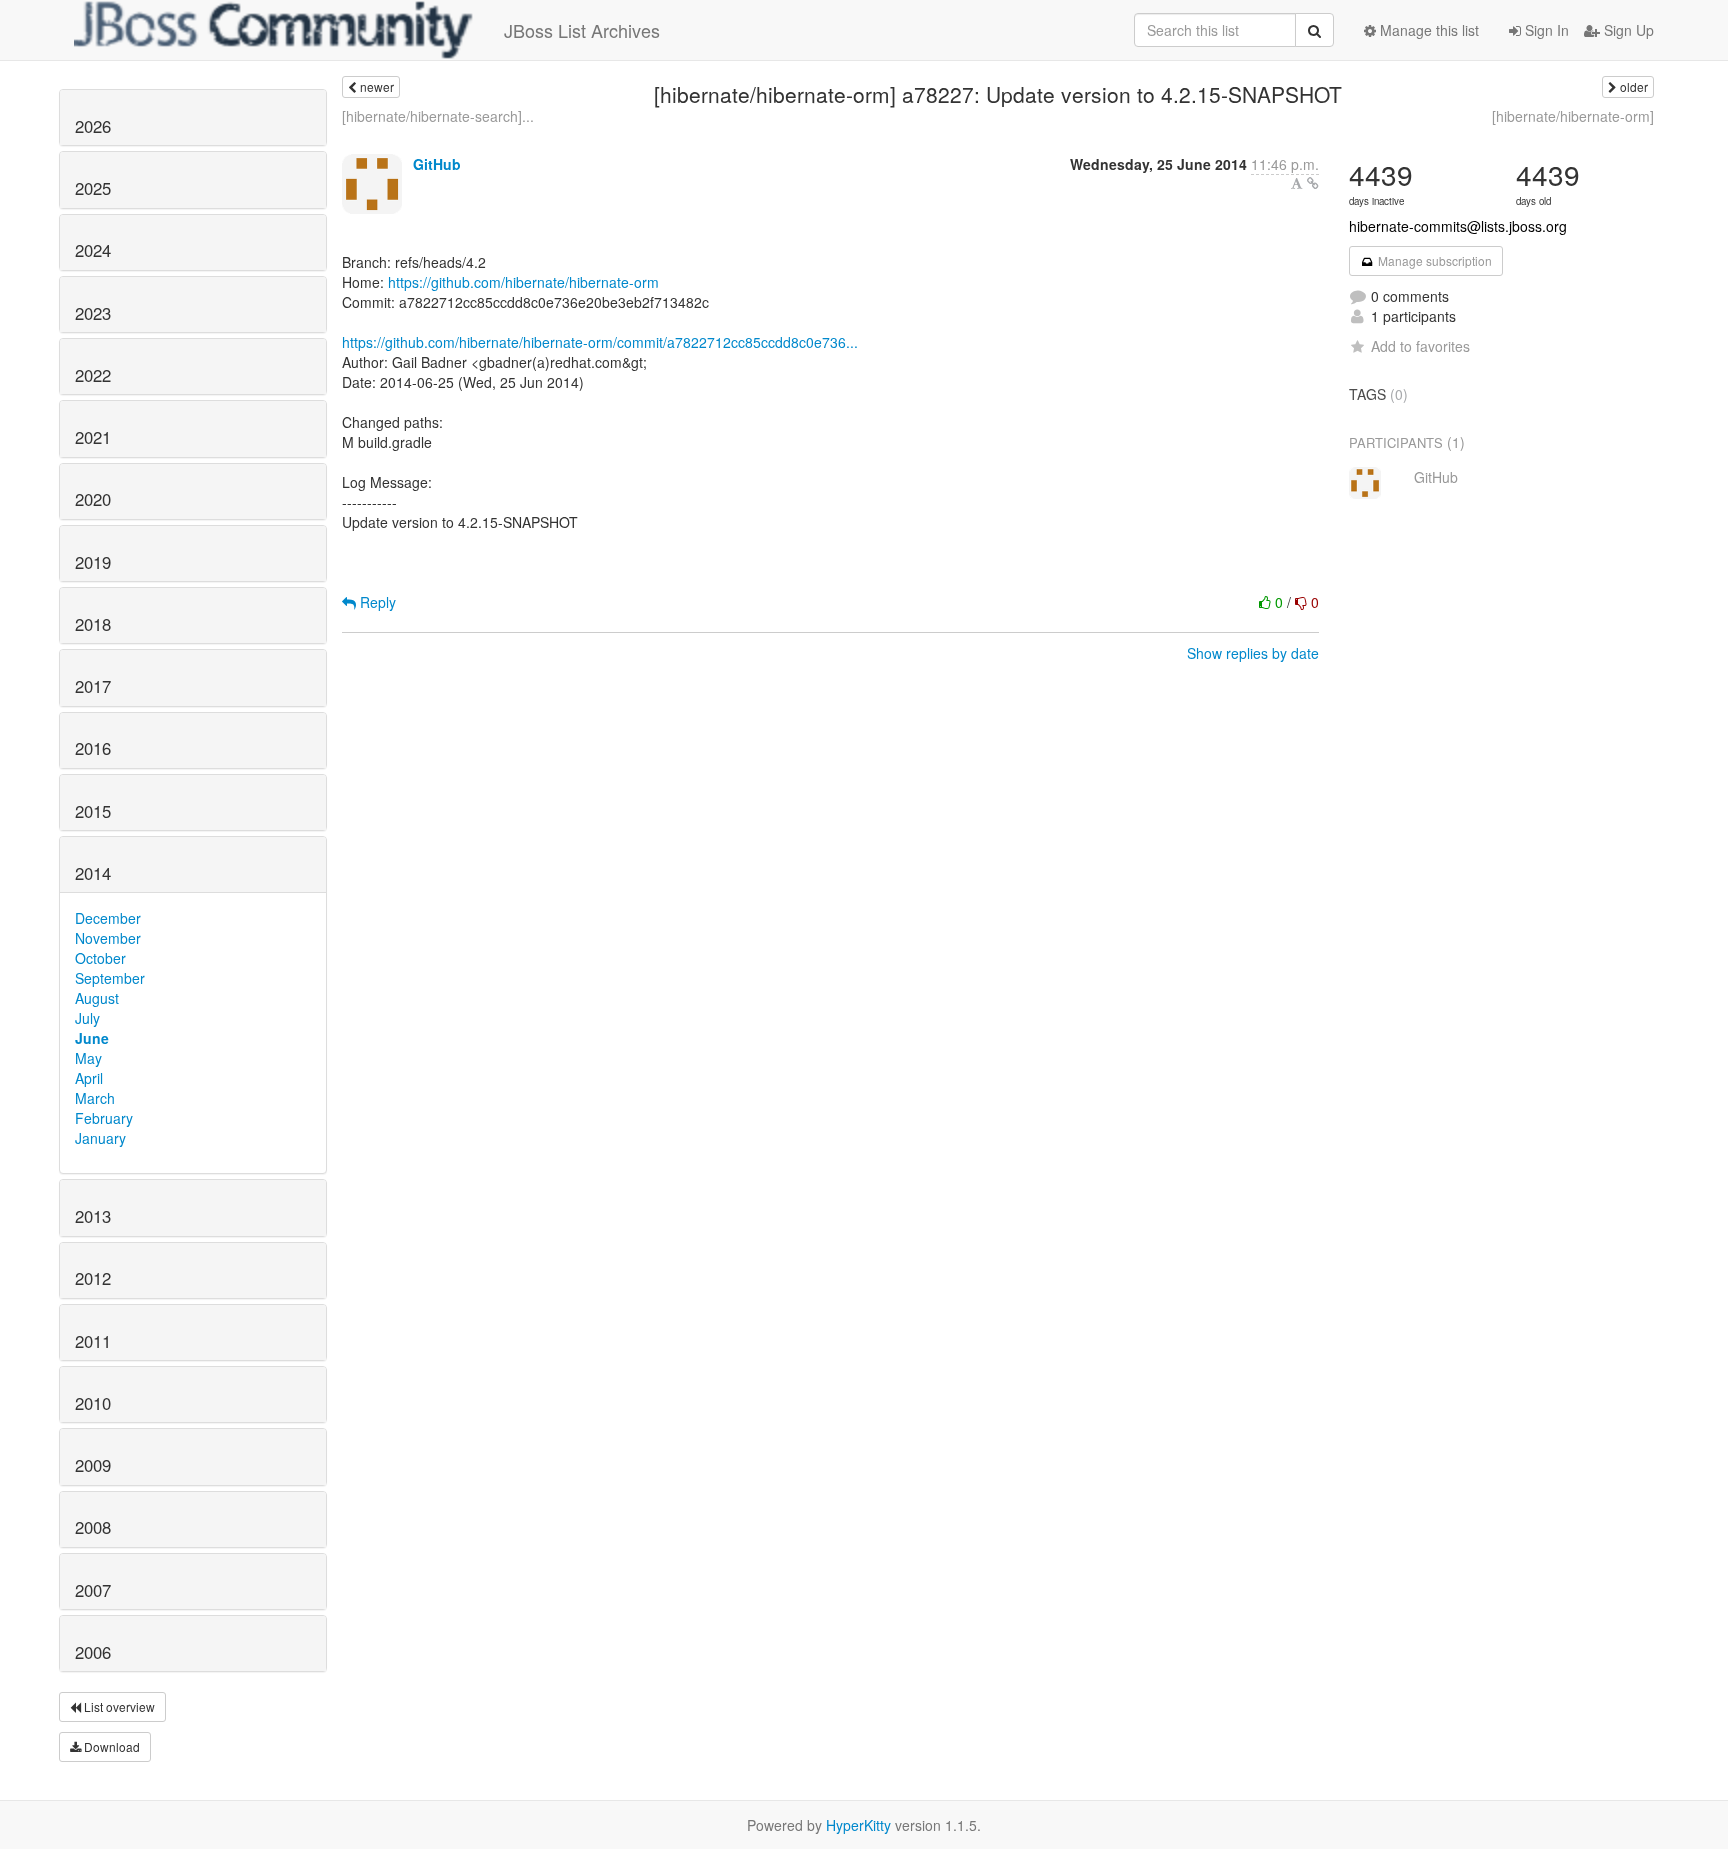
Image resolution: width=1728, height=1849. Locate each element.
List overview (118, 1706)
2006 (93, 1652)
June (92, 1038)
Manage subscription (1433, 260)
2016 (93, 748)
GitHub (437, 164)
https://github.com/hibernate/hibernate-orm (523, 282)
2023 (93, 313)
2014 (93, 873)
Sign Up (1627, 30)
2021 (93, 437)
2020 (93, 499)
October (100, 958)
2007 (93, 1590)
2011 (93, 1341)
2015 (93, 811)
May (88, 1058)
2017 (93, 686)
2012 (93, 1278)
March (95, 1098)
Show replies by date (1253, 653)
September (110, 978)
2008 (93, 1527)
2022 (93, 375)
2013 (93, 1216)
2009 (93, 1465)
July (87, 1018)
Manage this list (1427, 30)
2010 (93, 1403)
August (97, 998)
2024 (93, 250)
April (89, 1078)
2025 (93, 188)
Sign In (1545, 30)
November (108, 938)
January (100, 1138)
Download (110, 1746)
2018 (93, 624)
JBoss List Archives (582, 30)
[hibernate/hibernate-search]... (438, 116)
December (108, 918)
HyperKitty (858, 1825)
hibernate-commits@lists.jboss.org (1458, 226)
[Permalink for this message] (1313, 183)
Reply (376, 602)
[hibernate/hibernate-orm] (1573, 116)
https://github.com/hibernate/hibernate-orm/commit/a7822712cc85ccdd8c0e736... (600, 342)
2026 (93, 126)
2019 (93, 562)
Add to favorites (1420, 346)
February (104, 1118)
